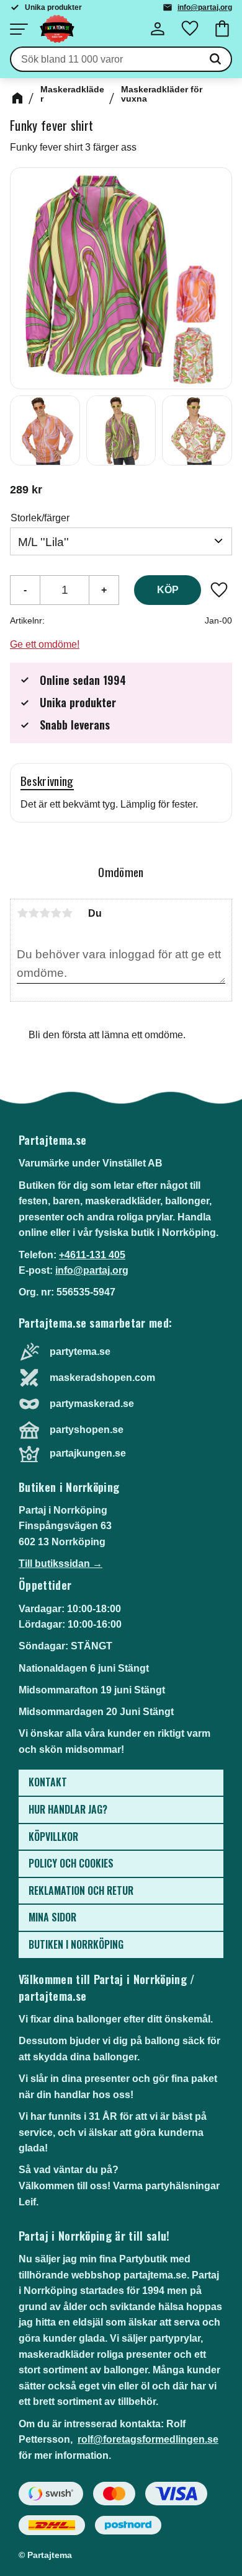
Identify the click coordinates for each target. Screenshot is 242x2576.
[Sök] (215, 60)
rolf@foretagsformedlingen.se (148, 2439)
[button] (19, 29)
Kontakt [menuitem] (48, 1782)
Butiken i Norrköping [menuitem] (76, 1944)
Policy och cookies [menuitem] (71, 1863)
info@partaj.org (205, 7)
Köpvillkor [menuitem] (53, 1837)
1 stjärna (22, 913)
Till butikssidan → (60, 1564)
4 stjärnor (56, 913)
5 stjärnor (67, 913)
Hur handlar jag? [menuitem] (68, 1809)
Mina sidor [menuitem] (52, 1917)
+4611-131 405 (92, 1255)
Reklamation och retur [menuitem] (81, 1890)
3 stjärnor (45, 913)
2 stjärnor (34, 913)
